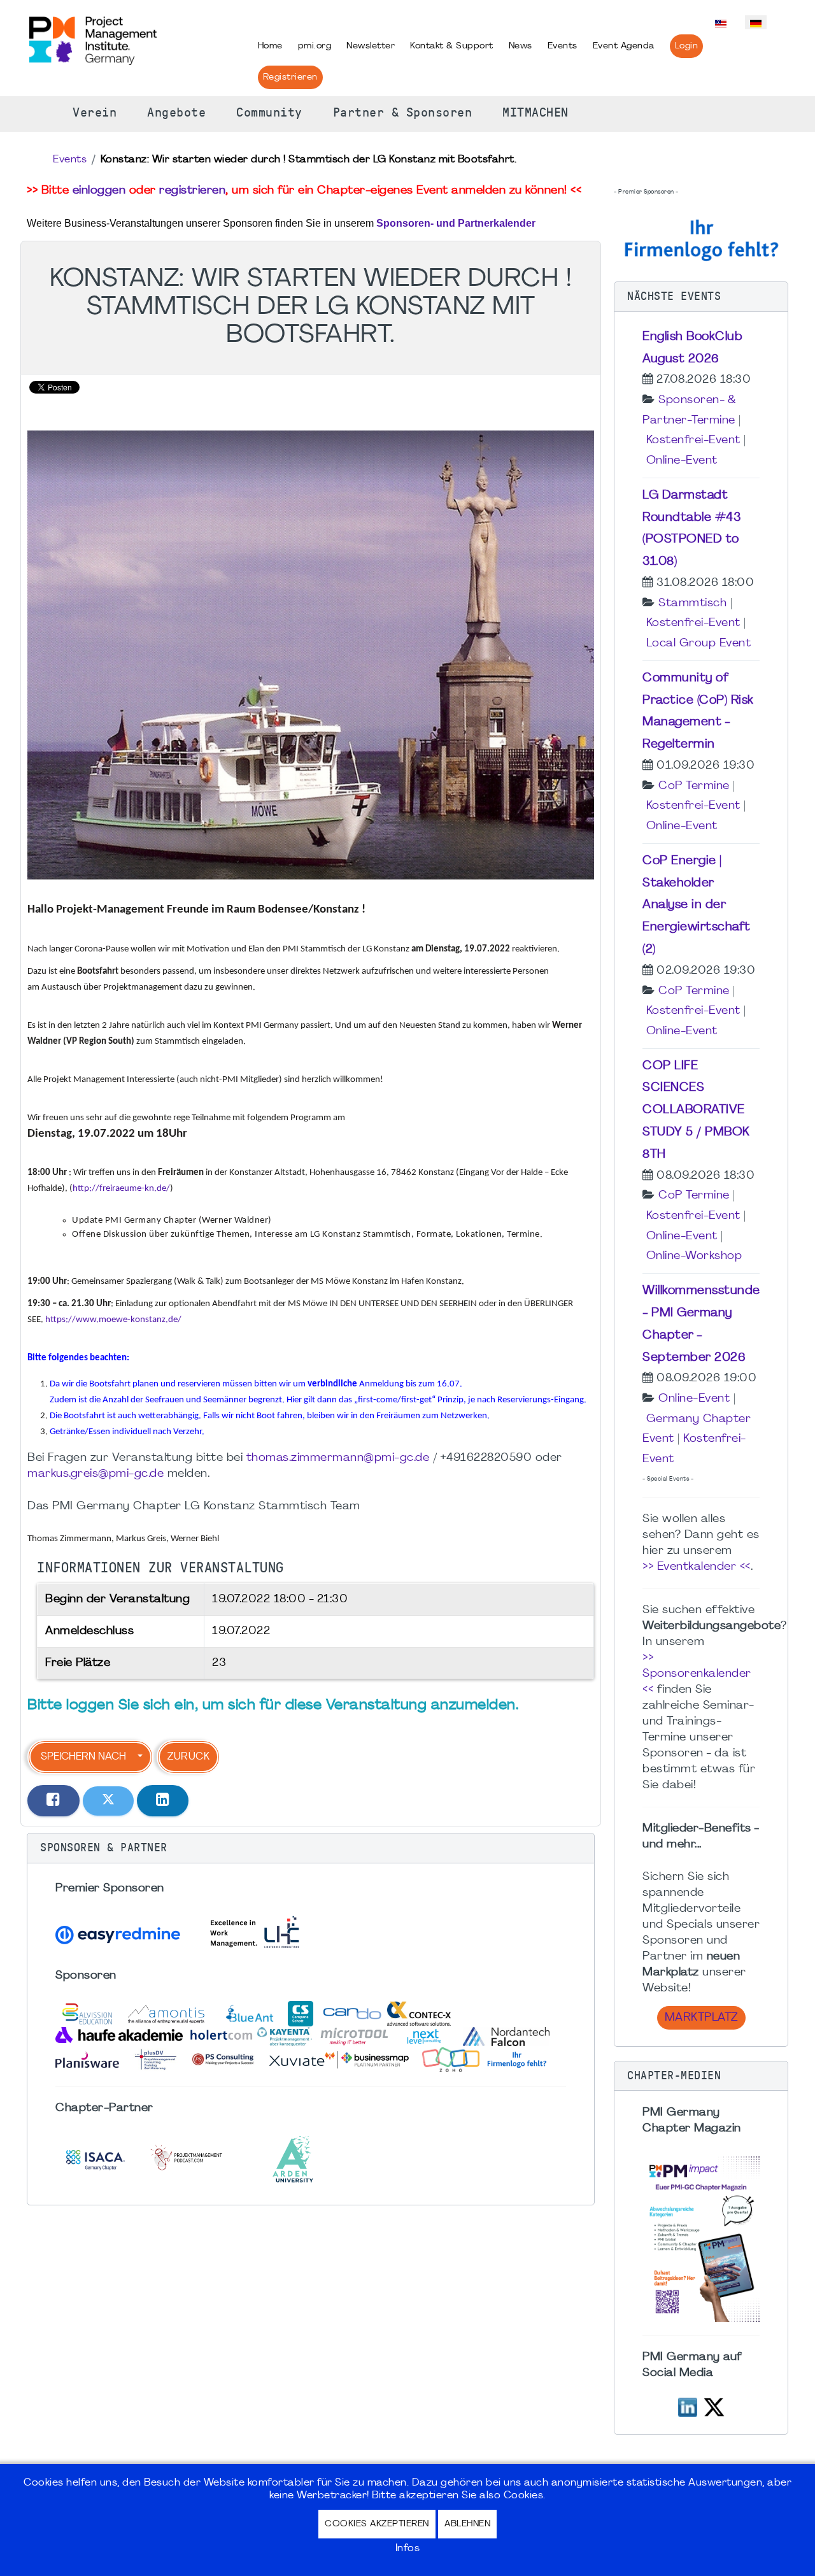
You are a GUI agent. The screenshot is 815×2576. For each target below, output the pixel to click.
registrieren (192, 191)
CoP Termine (694, 786)
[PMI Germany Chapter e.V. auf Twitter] (714, 2406)
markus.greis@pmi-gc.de (96, 1474)
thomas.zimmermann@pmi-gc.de (338, 1458)
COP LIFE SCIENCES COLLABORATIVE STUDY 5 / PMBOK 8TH (696, 1110)
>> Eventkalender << (697, 1567)
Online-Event (682, 461)
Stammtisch (692, 603)
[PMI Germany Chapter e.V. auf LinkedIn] (688, 2406)
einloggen (99, 191)
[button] (311, 1848)
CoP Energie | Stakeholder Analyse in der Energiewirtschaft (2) (697, 905)
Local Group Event (699, 644)
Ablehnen (467, 2524)
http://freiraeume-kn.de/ (121, 1189)
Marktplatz (701, 2018)
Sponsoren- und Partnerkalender (456, 223)
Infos (408, 2549)
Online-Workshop (694, 1256)
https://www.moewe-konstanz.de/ (113, 1320)
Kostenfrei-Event (693, 440)
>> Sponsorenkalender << (697, 1674)
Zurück (188, 1757)
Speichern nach (83, 1757)
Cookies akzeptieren (377, 2524)
